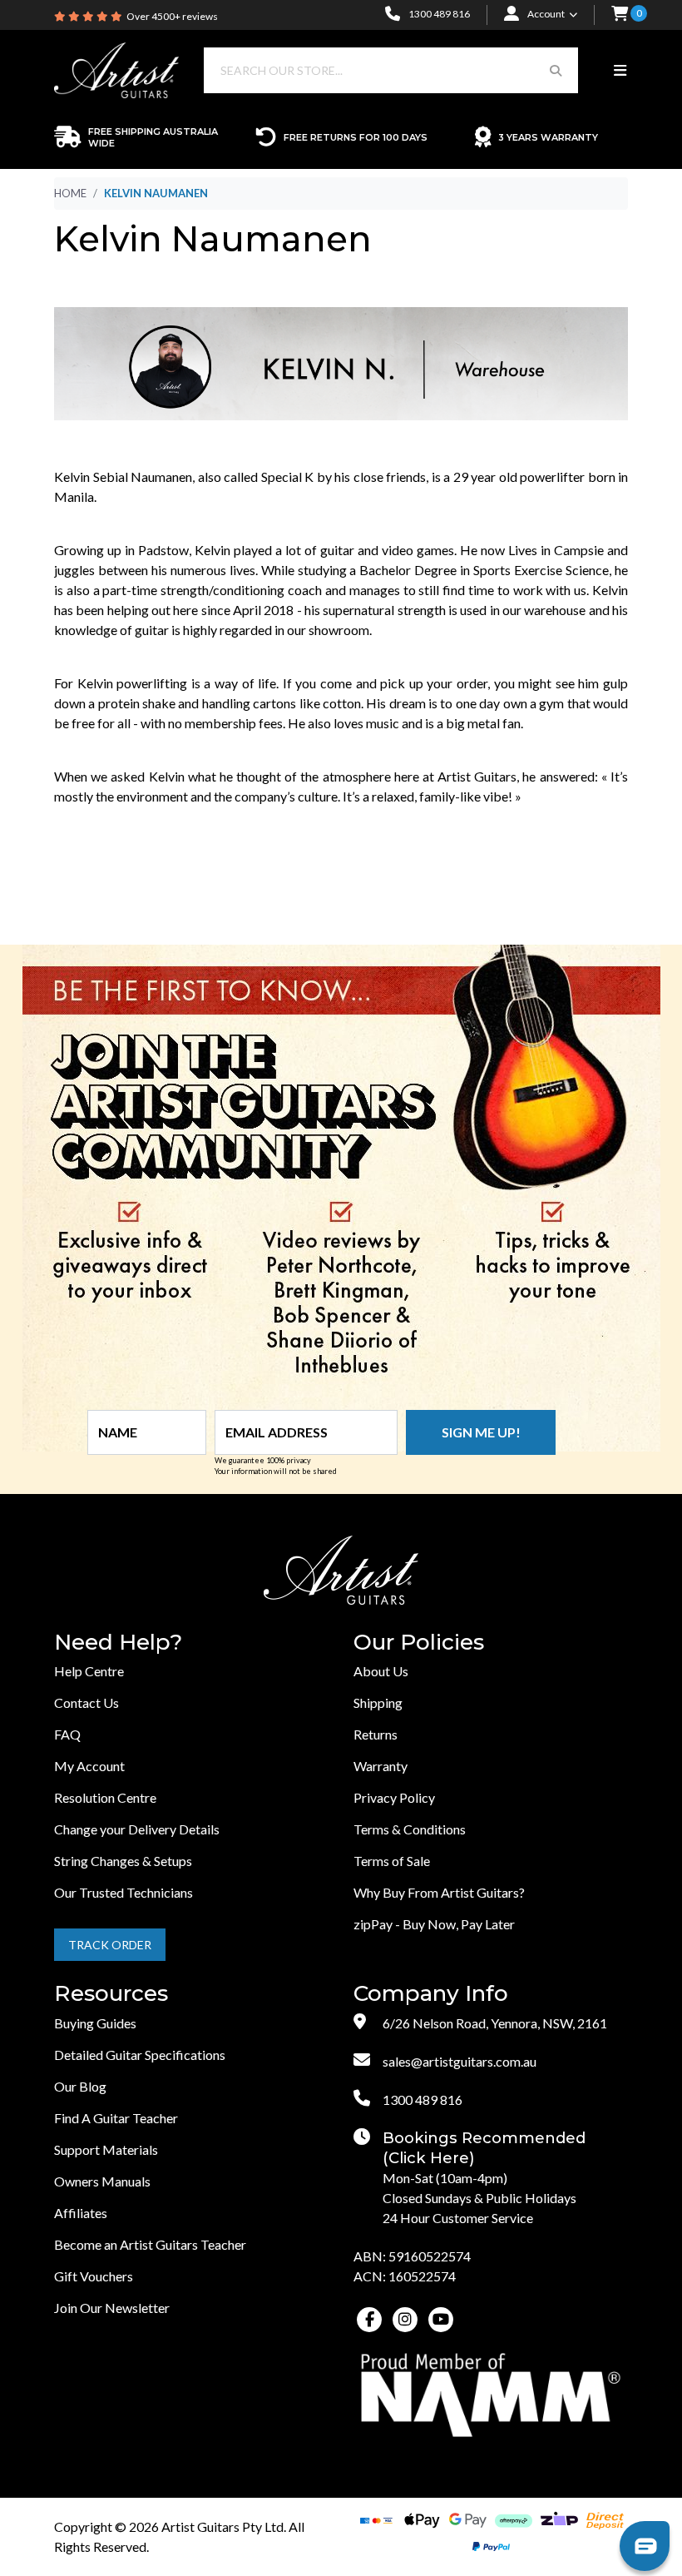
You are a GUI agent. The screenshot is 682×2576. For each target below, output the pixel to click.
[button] (620, 15)
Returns (376, 1734)
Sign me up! (481, 1432)
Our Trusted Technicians (124, 1892)
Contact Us (86, 1702)
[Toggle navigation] (620, 71)
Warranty (381, 1766)
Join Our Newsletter (112, 2308)
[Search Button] (556, 70)
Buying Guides (95, 2023)
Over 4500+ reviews (172, 16)
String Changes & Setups (123, 1861)
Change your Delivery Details (137, 1829)
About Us (381, 1671)
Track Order (110, 1945)
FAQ (67, 1734)
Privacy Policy (394, 1797)
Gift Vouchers (94, 2276)
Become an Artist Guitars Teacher (150, 2244)
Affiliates (81, 2213)
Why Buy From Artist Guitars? (439, 1892)
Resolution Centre (105, 1797)
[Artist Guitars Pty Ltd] (116, 69)
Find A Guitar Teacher (116, 2118)
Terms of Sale (392, 1861)
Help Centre (89, 1671)
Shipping (378, 1702)
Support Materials (106, 2149)
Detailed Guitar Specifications (140, 2055)
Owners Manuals (102, 2181)
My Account (89, 1766)
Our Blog (80, 2086)
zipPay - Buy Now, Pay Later (434, 1924)
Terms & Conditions (410, 1829)
